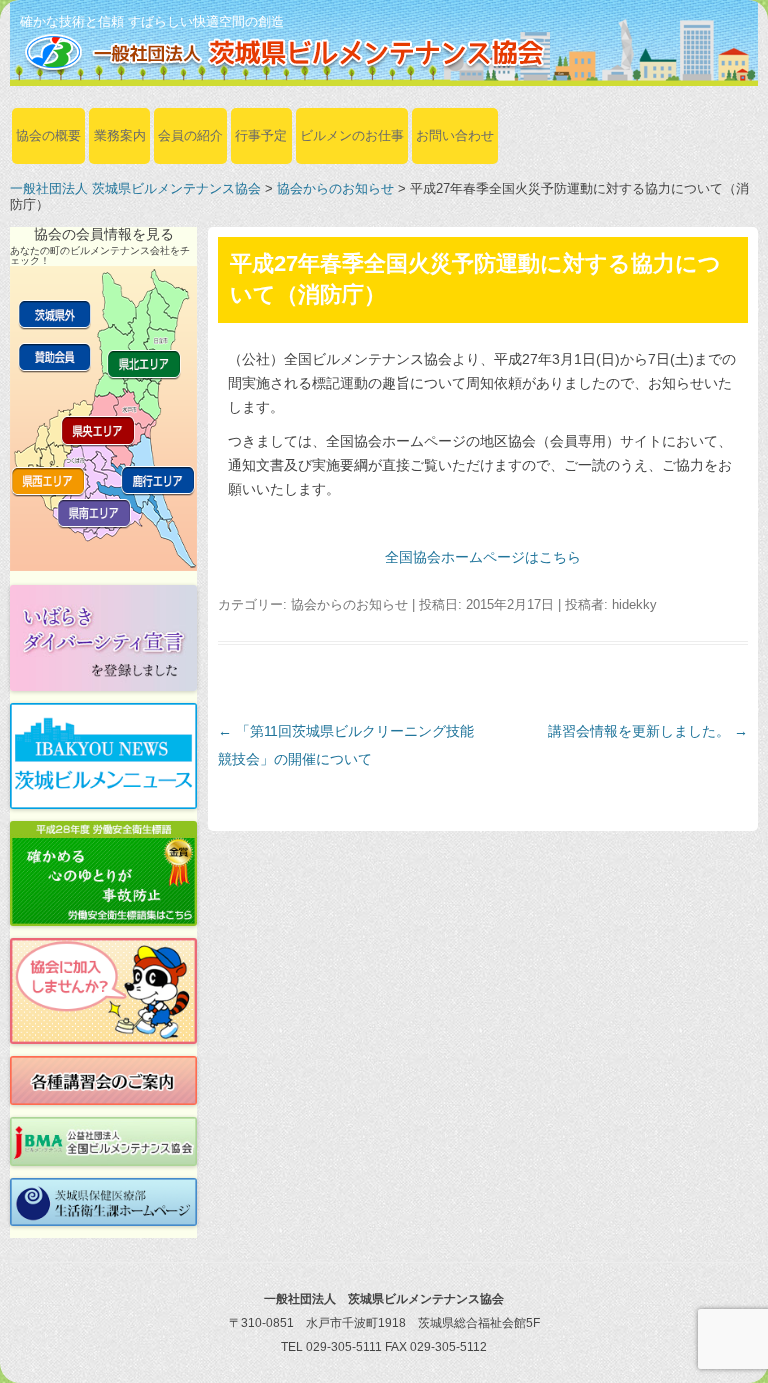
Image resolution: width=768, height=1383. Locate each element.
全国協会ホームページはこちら (483, 557)
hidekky (634, 604)
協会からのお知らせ (335, 188)
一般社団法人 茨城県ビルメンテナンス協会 (135, 188)
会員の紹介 (190, 135)
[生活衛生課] (103, 1202)
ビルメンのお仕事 (352, 135)
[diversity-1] (103, 638)
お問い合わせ (455, 135)
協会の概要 (48, 135)
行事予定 (261, 135)
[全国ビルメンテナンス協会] (103, 1141)
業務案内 (120, 135)
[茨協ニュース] (103, 756)
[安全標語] (103, 874)
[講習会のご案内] (103, 1080)
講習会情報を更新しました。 (648, 731)
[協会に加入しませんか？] (103, 991)
